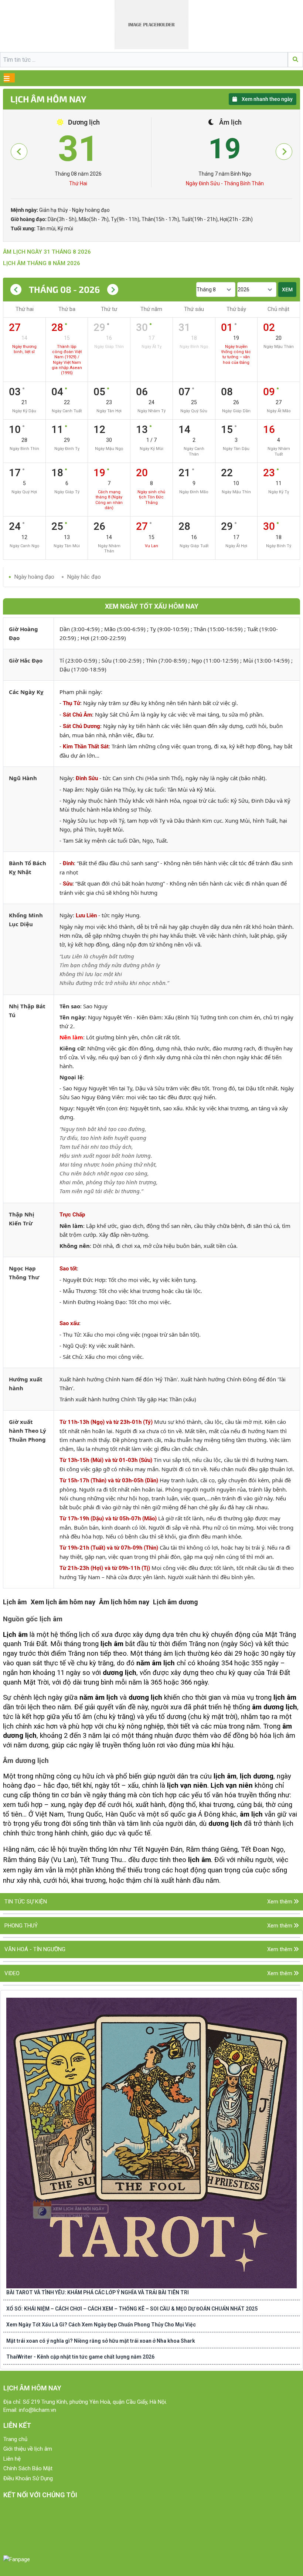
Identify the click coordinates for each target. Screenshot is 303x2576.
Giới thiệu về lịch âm (28, 2449)
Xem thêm (280, 1902)
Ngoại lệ (71, 1077)
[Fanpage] (17, 2560)
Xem (287, 290)
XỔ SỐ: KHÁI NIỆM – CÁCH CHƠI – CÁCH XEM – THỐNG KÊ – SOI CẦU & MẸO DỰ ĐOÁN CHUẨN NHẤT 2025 (132, 2309)
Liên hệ (12, 2459)
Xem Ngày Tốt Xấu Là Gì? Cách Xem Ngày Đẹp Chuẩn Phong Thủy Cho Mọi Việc (101, 2325)
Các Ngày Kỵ (26, 692)
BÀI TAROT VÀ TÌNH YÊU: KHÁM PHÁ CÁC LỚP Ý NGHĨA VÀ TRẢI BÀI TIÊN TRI (98, 2292)
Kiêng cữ (72, 1048)
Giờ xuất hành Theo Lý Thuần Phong (28, 1431)
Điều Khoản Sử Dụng (28, 2478)
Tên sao (70, 1006)
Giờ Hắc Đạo (26, 660)
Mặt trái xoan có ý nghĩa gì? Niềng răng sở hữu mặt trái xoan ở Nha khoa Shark (101, 2341)
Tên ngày (72, 1017)
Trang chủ (15, 2439)
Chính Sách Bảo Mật (28, 2468)
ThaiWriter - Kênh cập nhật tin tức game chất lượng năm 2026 (80, 2357)
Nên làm (71, 1037)
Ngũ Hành (23, 778)
